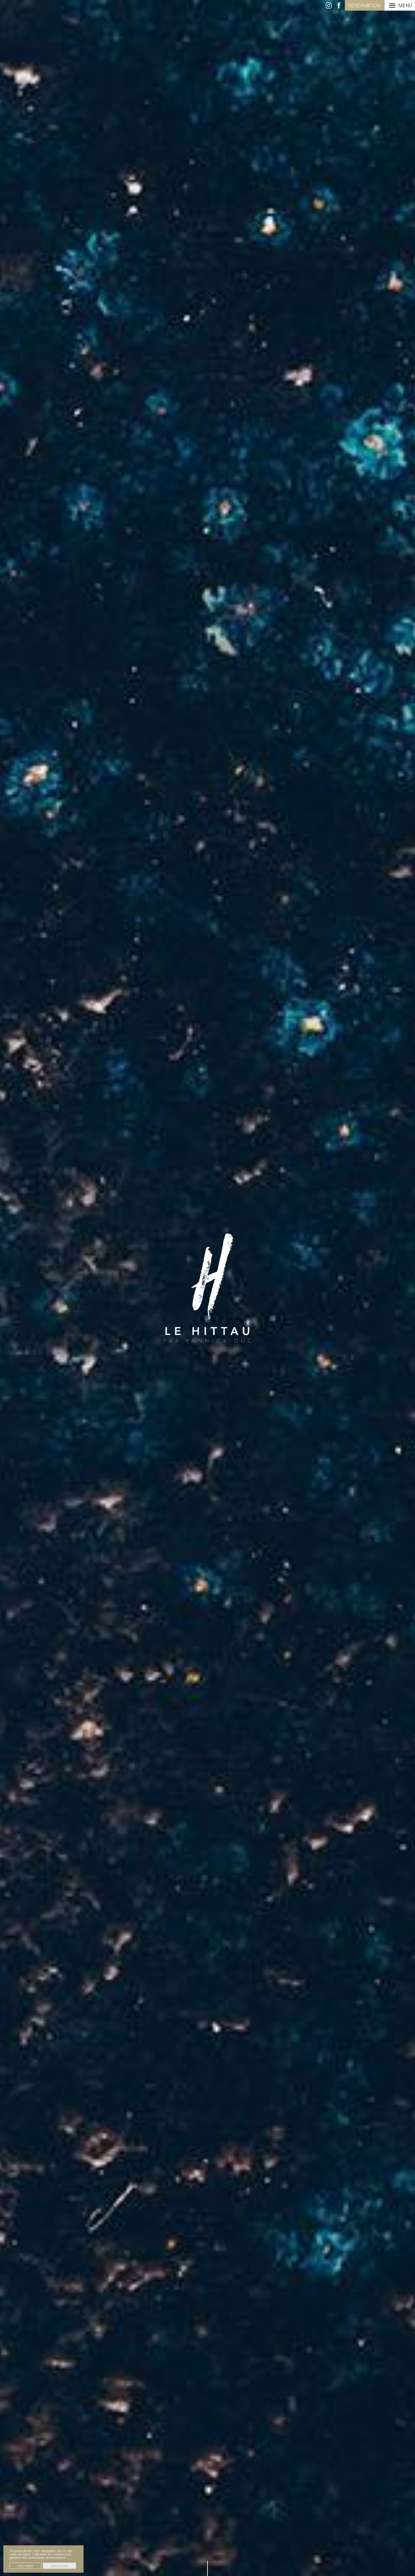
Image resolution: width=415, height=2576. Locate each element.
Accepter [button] (59, 2566)
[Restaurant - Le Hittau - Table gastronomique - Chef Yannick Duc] (208, 1288)
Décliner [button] (25, 2566)
